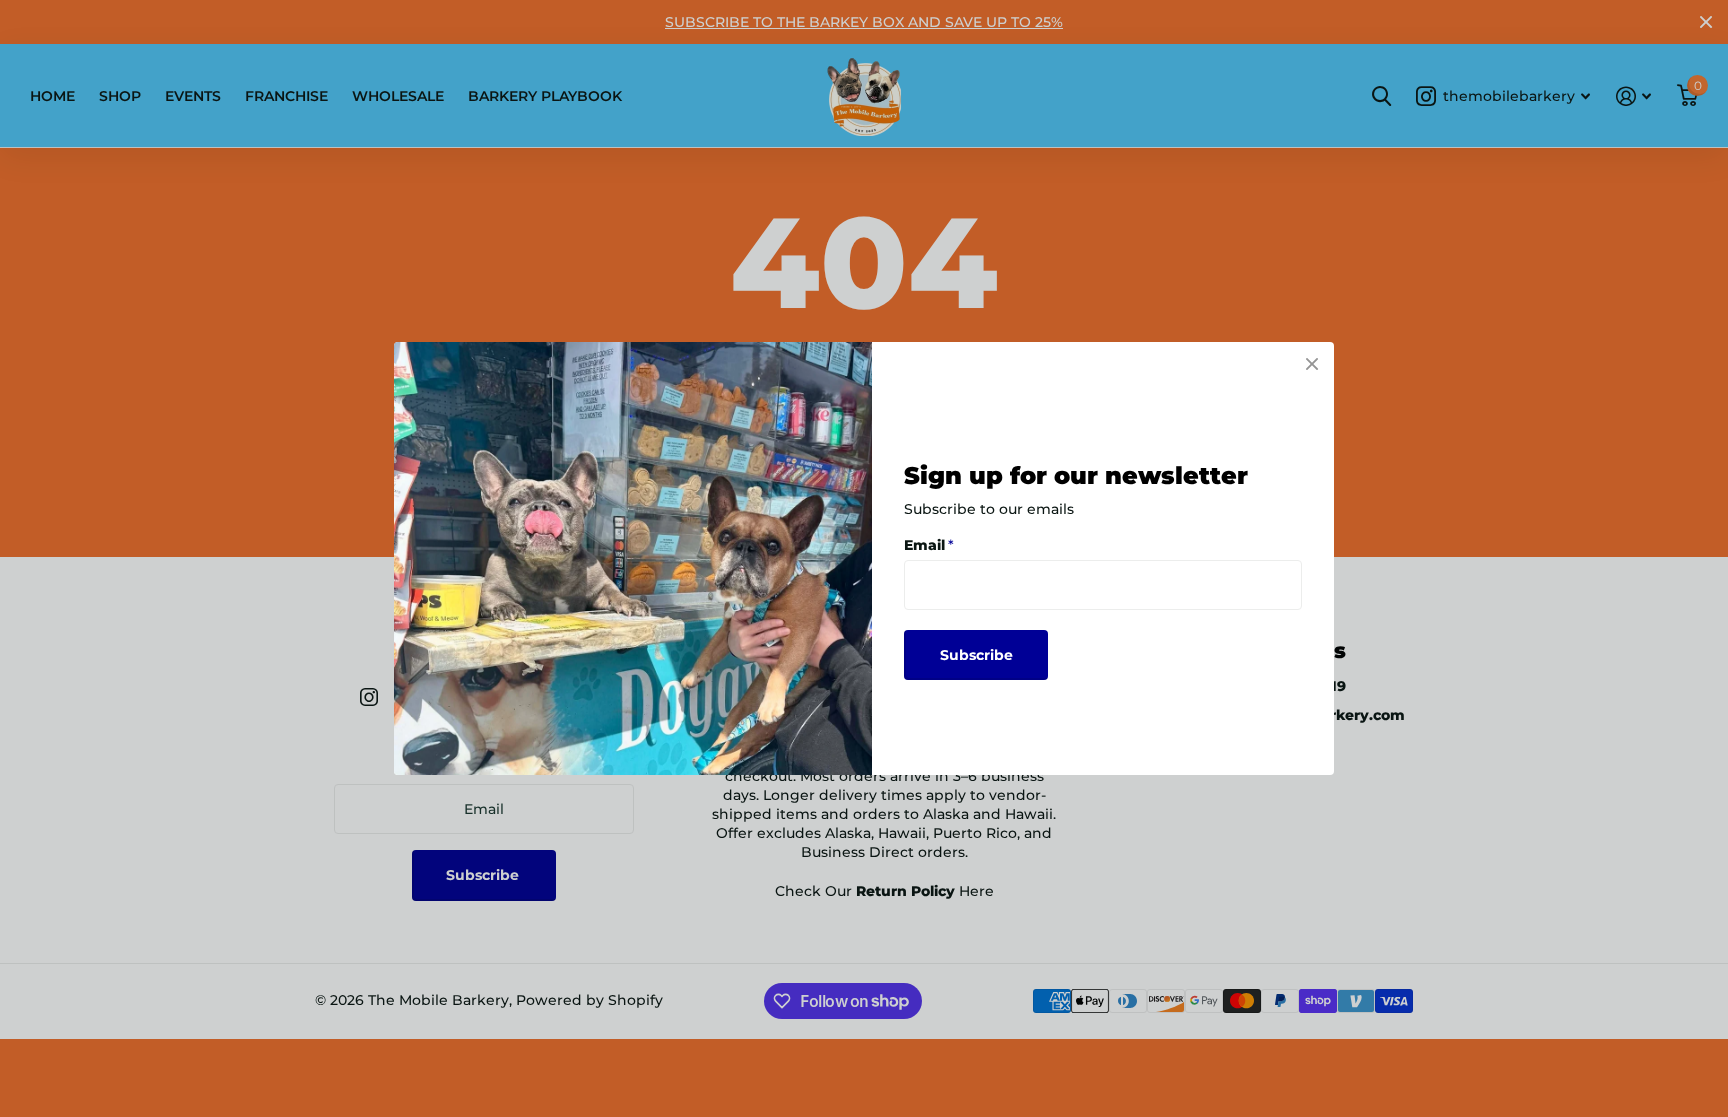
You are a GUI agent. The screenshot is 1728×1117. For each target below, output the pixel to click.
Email (929, 545)
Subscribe (976, 655)
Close (1312, 364)
